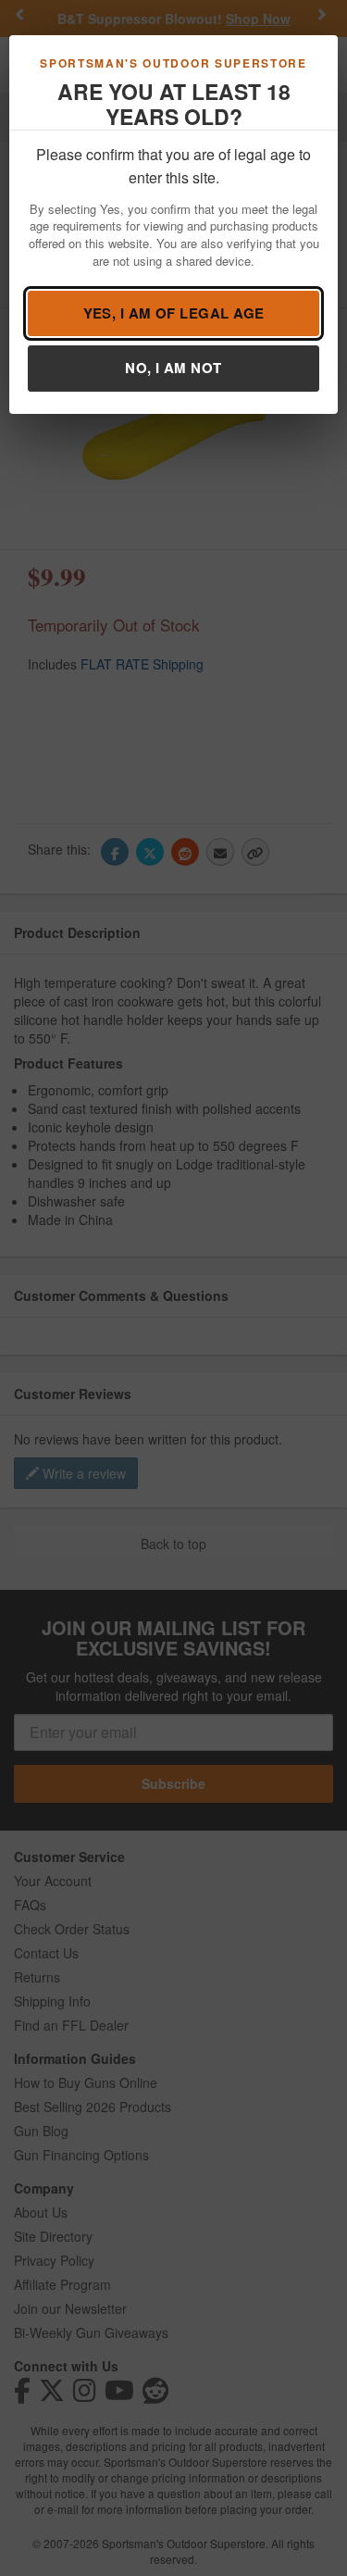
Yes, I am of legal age (174, 313)
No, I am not (173, 368)
